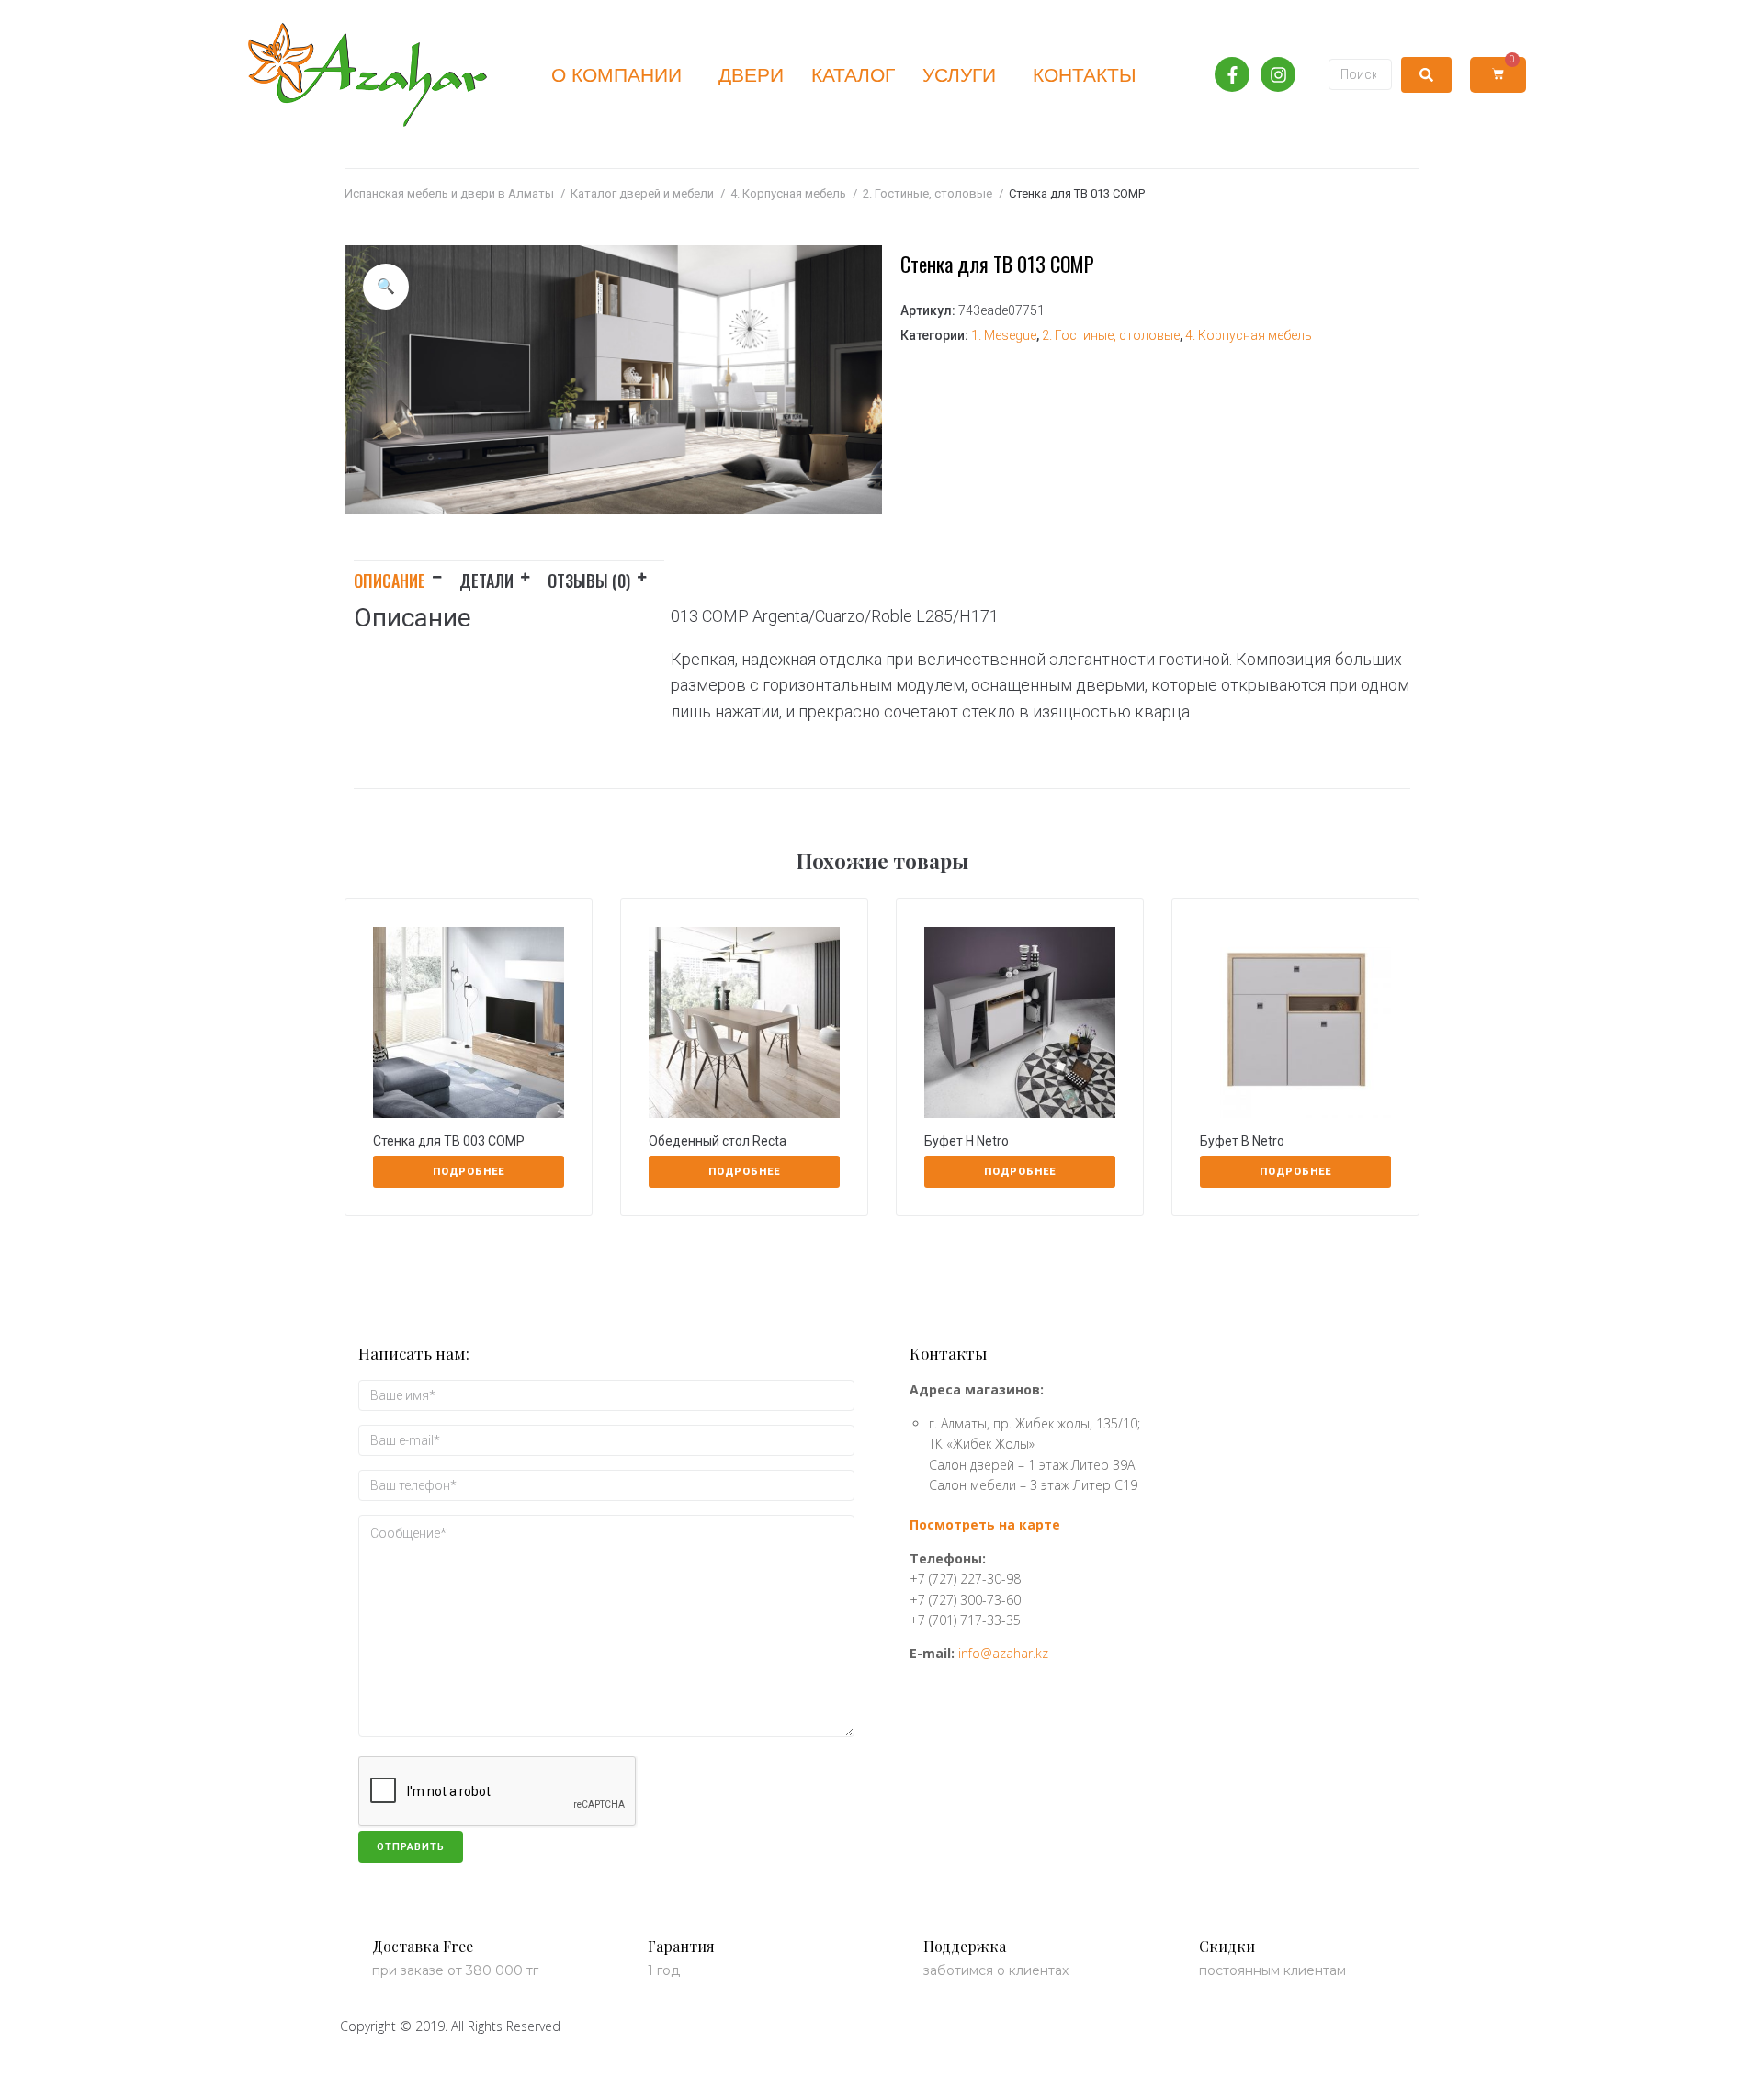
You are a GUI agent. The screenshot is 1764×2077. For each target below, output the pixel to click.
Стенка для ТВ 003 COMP (449, 1141)
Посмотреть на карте (985, 1524)
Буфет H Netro (967, 1141)
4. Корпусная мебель (788, 193)
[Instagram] (1278, 74)
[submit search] (1426, 75)
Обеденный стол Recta (718, 1141)
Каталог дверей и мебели (642, 193)
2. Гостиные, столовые (927, 193)
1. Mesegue (1004, 335)
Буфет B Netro (1242, 1141)
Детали (486, 581)
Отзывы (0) (589, 581)
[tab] (407, 577)
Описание (390, 581)
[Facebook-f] (1232, 74)
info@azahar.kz (1003, 1653)
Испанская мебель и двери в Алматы (449, 193)
